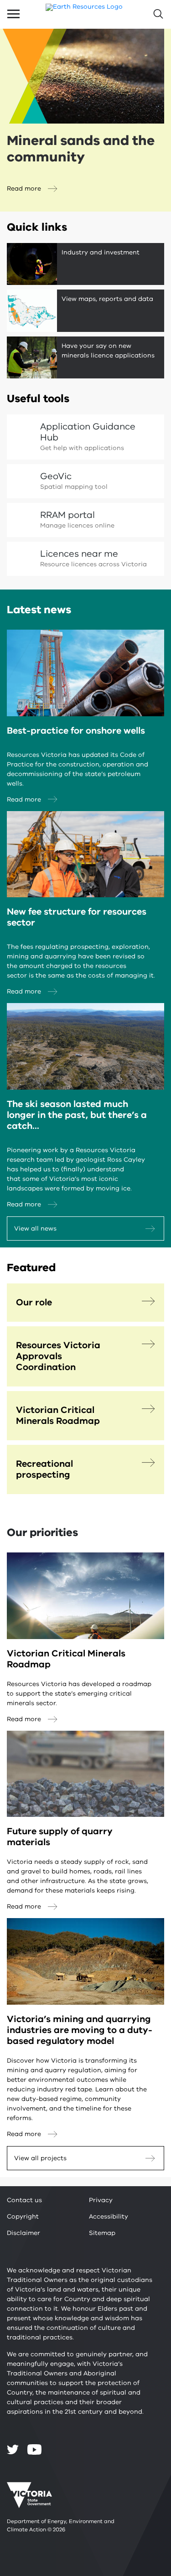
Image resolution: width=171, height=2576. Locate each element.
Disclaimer (23, 2233)
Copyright (23, 2216)
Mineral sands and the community (81, 149)
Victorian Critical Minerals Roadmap (66, 1659)
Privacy (101, 2200)
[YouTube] (34, 2449)
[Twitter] (13, 2449)
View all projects (40, 2158)
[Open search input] (158, 14)
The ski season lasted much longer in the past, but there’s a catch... (77, 1115)
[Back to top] (140, 2306)
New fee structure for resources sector (77, 917)
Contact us (24, 2200)
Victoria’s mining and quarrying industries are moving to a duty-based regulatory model (80, 2030)
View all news (35, 1229)
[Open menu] (13, 14)
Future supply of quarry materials (60, 1837)
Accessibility (109, 2216)
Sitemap (102, 2233)
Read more (24, 189)
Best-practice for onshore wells (76, 731)
